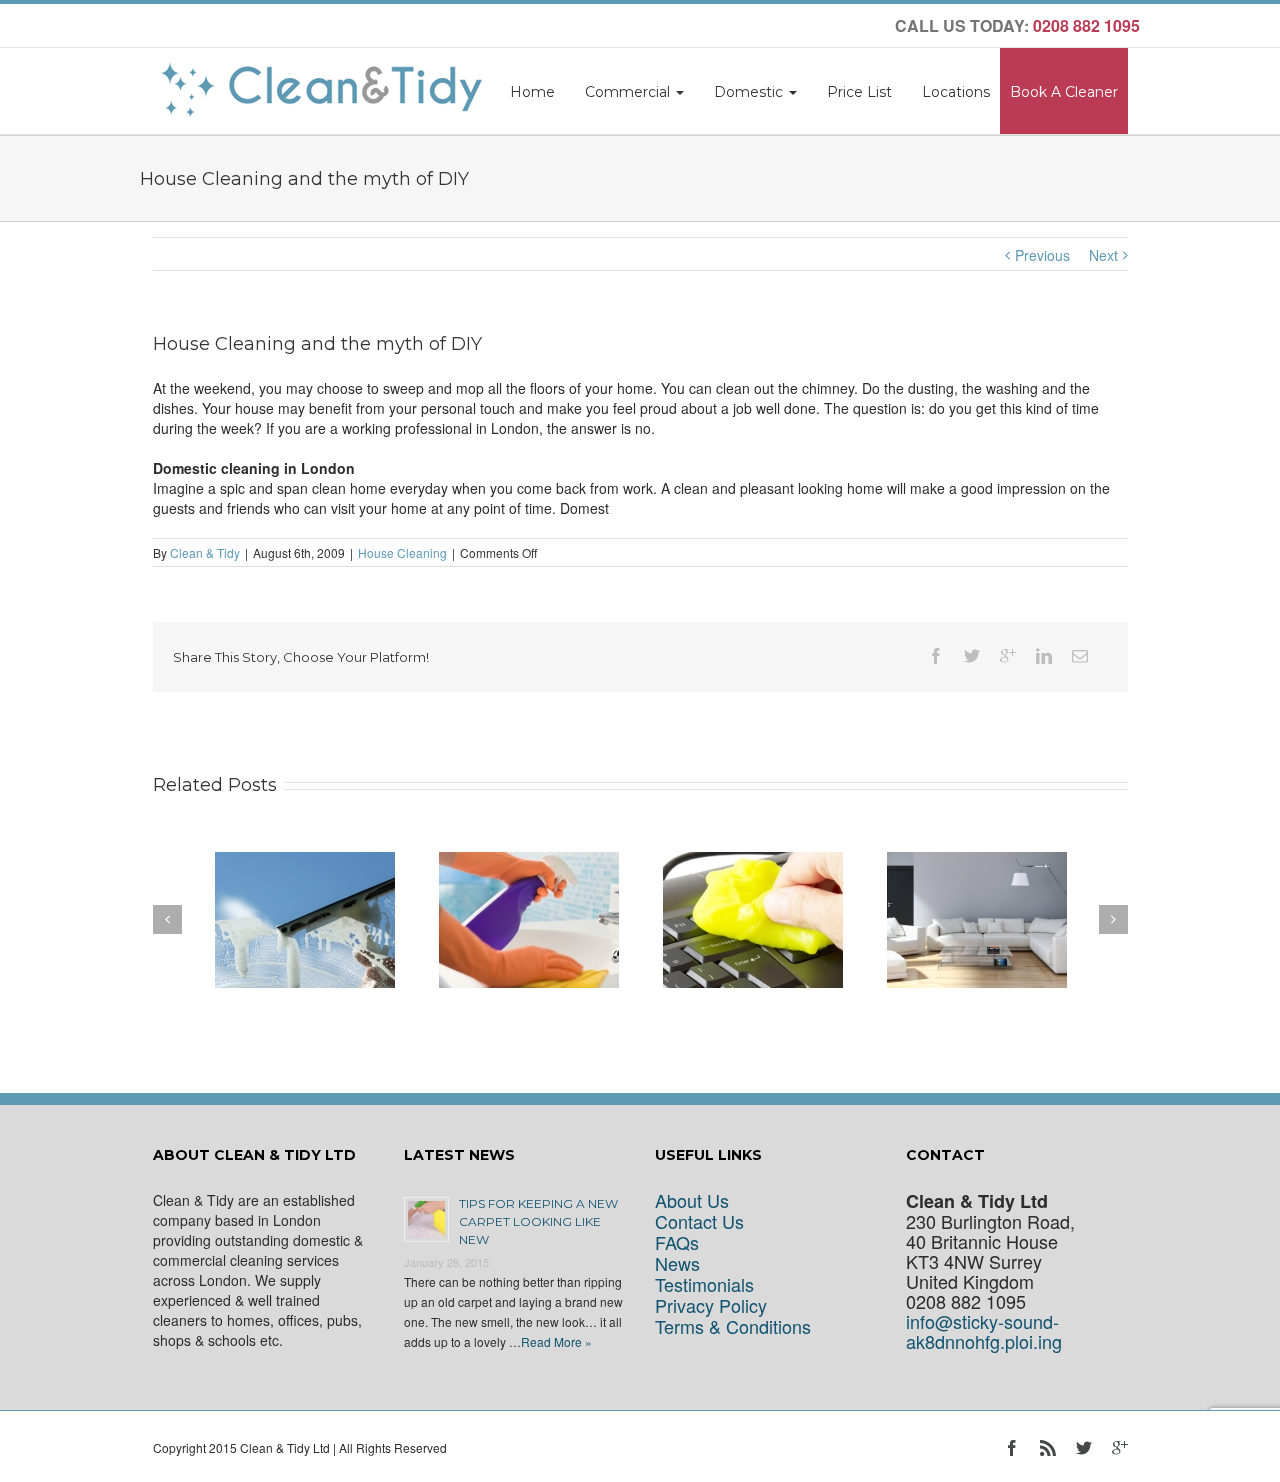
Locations (956, 92)
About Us (692, 1200)
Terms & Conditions (733, 1326)
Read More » (556, 1341)
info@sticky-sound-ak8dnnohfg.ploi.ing (984, 1331)
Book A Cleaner (1064, 92)
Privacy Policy (711, 1305)
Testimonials (704, 1284)
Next (1103, 255)
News (677, 1263)
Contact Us (699, 1221)
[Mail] (1080, 656)
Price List (859, 92)
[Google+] (1008, 656)
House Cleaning (402, 552)
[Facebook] (936, 656)
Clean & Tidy (205, 552)
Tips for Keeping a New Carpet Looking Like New (538, 1221)
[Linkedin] (1044, 656)
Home (532, 92)
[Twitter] (972, 656)
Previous (1042, 255)
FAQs (677, 1242)
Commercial (629, 92)
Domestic (750, 92)
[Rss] (1048, 1448)
